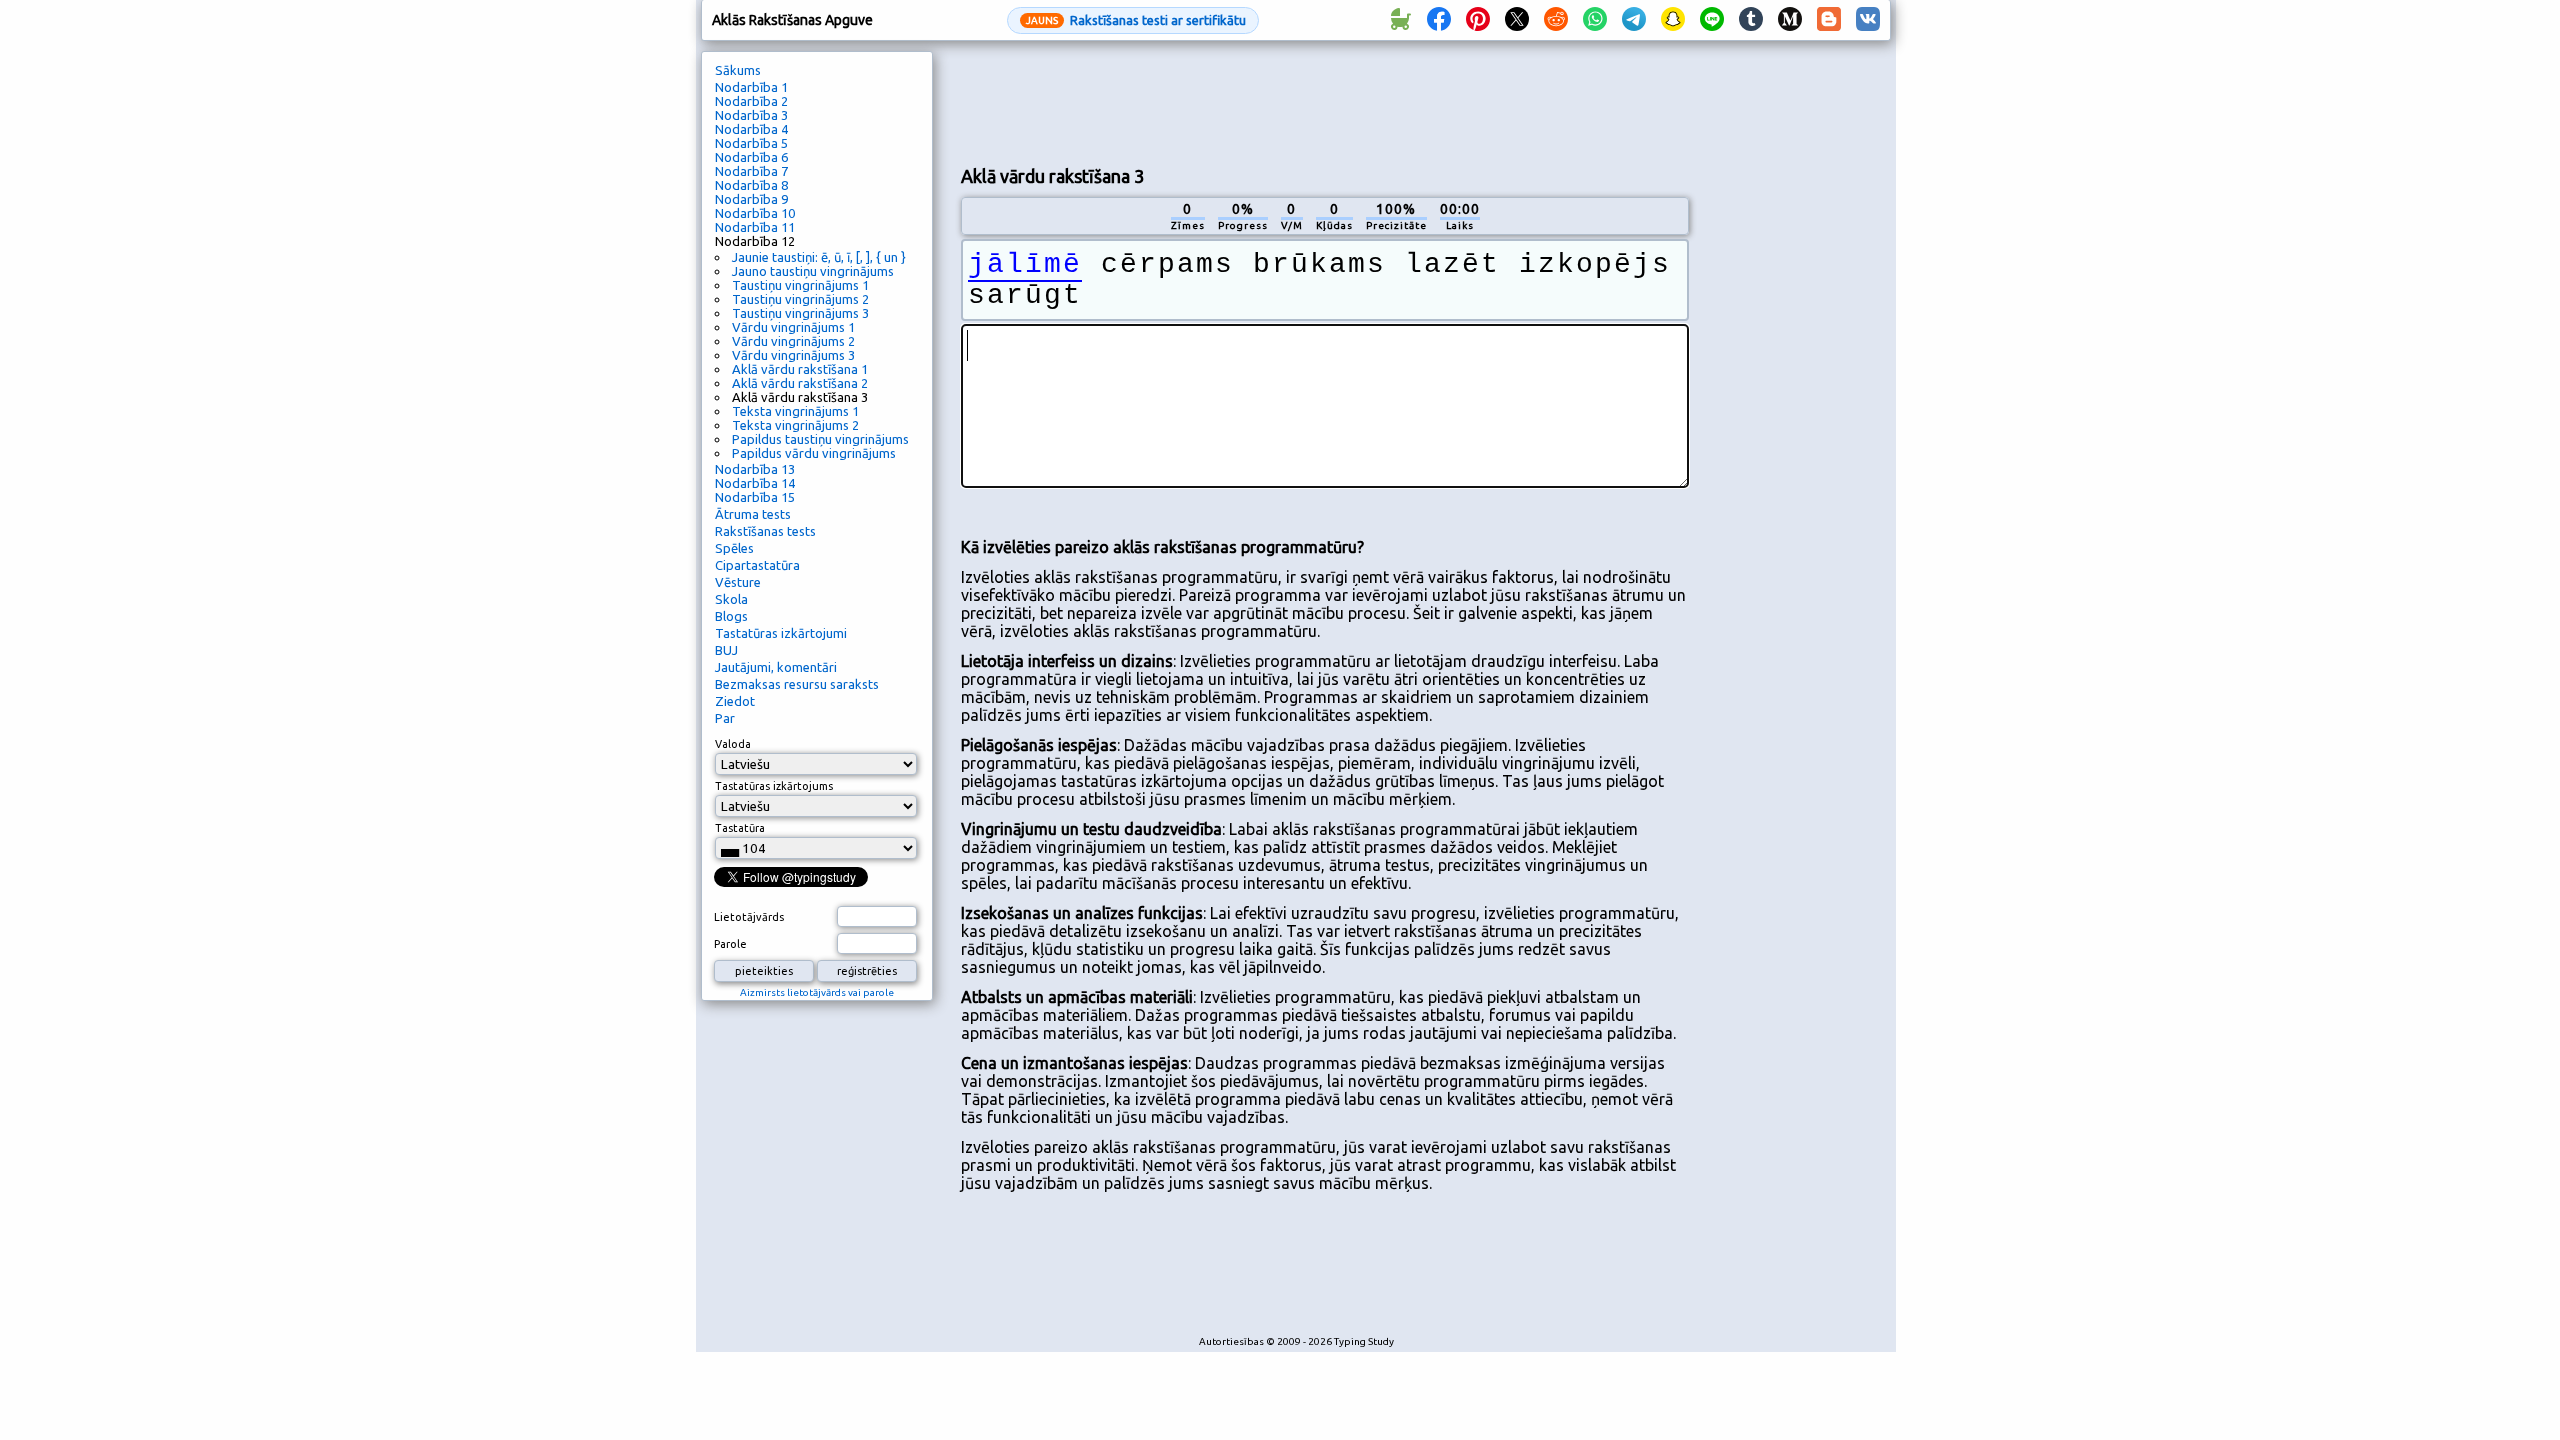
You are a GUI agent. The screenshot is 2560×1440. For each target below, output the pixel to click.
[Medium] (1790, 20)
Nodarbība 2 (751, 101)
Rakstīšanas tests (765, 531)
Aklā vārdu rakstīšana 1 (800, 369)
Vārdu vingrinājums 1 (793, 327)
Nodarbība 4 (751, 129)
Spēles (734, 548)
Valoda (733, 744)
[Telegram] (1634, 20)
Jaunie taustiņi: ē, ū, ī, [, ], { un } (819, 257)
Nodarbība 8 (751, 185)
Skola (731, 599)
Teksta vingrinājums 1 (795, 411)
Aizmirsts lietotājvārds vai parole (817, 992)
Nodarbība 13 (755, 469)
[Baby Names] (1400, 20)
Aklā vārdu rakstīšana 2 (800, 383)
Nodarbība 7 (751, 171)
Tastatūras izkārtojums (774, 786)
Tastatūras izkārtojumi (781, 633)
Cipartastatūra (757, 565)
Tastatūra (740, 828)
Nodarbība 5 (751, 143)
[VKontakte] (1868, 20)
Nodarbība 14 (755, 483)
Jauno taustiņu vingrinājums (813, 271)
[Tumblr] (1751, 20)
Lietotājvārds (749, 917)
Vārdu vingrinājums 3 (793, 355)
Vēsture (738, 582)
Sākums (738, 70)
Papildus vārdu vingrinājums (814, 453)
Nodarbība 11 (755, 227)
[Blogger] (1829, 20)
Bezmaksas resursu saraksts (797, 684)
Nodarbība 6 (751, 157)
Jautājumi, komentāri (776, 667)
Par (725, 718)
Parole (730, 944)
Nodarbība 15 (755, 497)
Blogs (731, 616)
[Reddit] (1556, 20)
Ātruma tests (753, 514)
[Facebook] (1439, 20)
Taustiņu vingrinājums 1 (800, 285)
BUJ (726, 650)
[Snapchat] (1673, 20)
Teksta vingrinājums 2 (795, 425)
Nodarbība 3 (751, 115)
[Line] (1712, 20)
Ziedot (735, 701)
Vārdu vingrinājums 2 (793, 341)
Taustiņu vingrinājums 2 (800, 299)
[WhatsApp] (1595, 20)
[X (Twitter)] (1517, 20)
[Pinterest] (1478, 20)
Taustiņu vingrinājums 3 (800, 313)
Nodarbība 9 (751, 199)
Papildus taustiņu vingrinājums (820, 439)
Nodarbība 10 (755, 213)
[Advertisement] (1325, 101)
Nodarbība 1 (751, 87)
